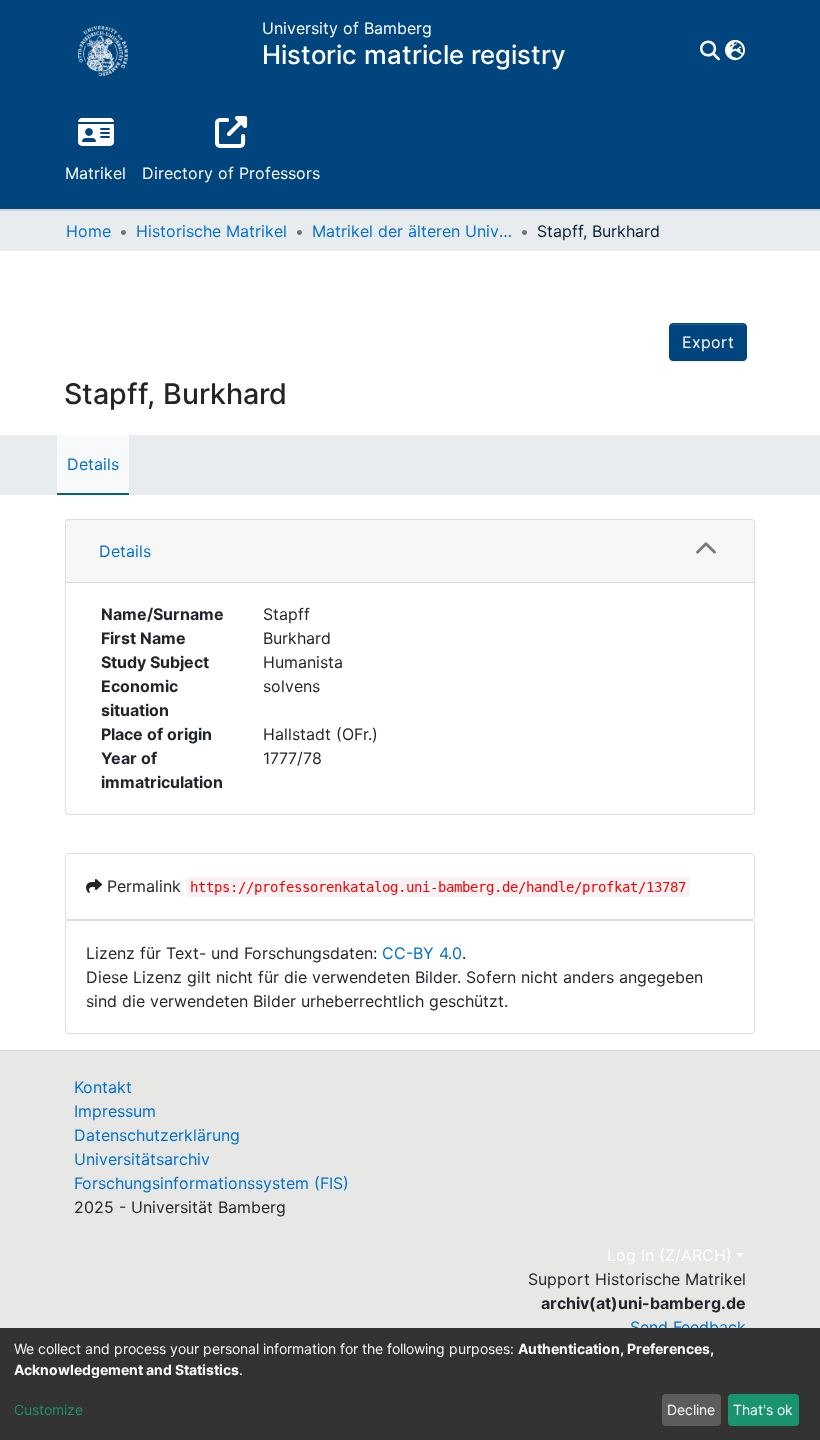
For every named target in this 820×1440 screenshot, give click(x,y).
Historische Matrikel (211, 231)
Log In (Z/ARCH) (669, 1255)
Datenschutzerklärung (157, 1135)
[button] (734, 51)
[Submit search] (709, 51)
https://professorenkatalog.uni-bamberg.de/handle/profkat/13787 (438, 887)
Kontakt (103, 1087)
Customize (48, 1409)
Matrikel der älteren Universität (412, 231)
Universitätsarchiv (142, 1159)
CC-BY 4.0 (422, 953)
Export (708, 342)
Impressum (115, 1111)
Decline (691, 1409)
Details (93, 464)
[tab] (410, 551)
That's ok (763, 1409)
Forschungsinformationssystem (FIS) (211, 1183)
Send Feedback (688, 1327)
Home (88, 231)
